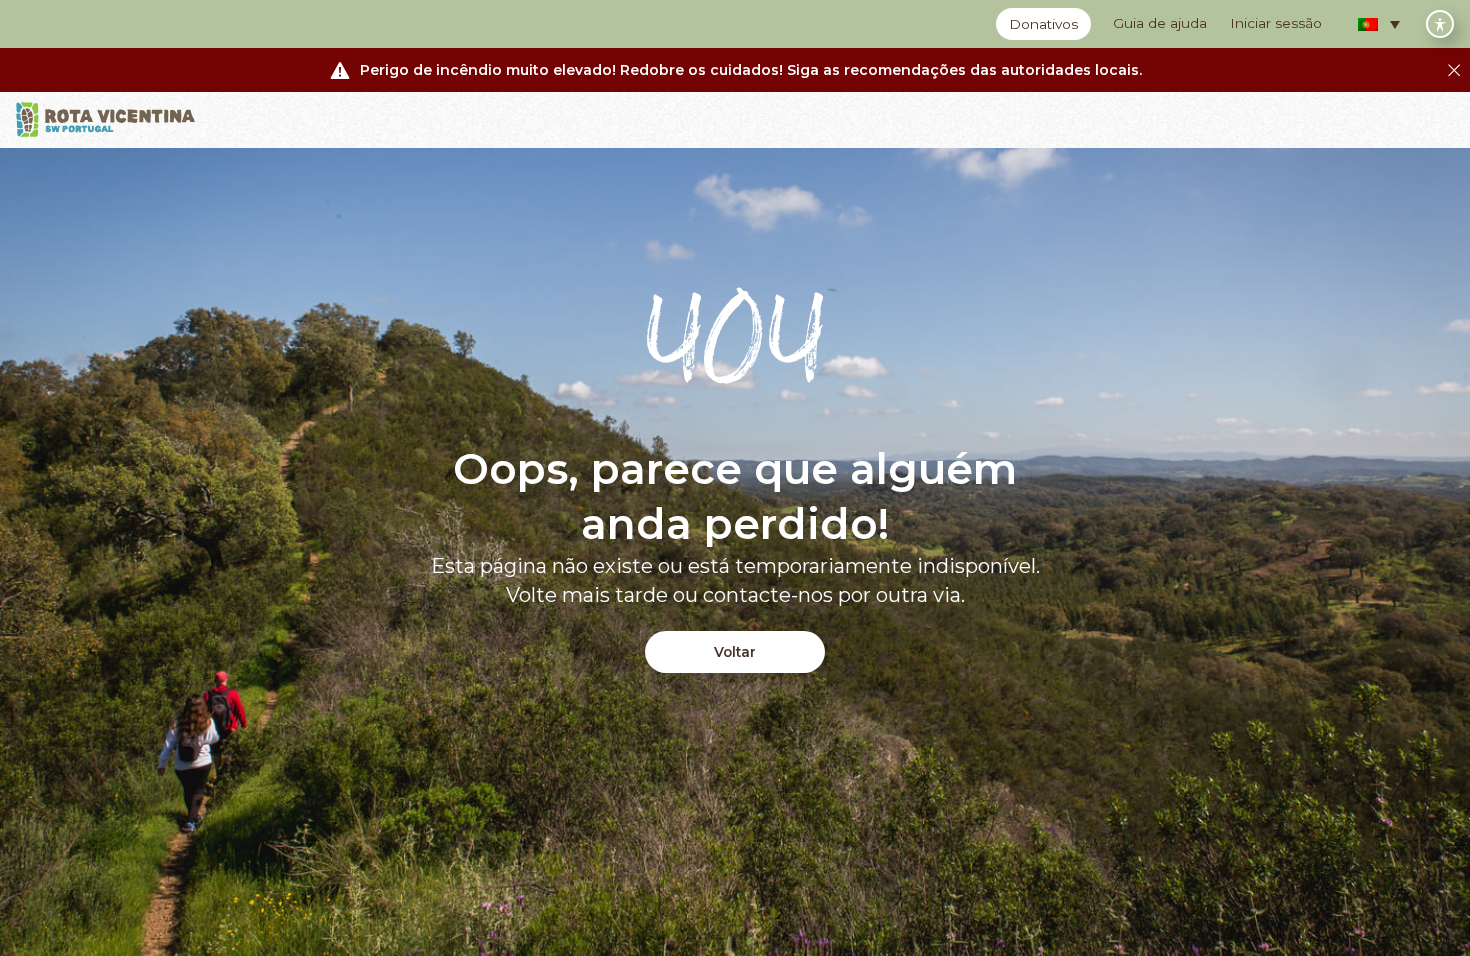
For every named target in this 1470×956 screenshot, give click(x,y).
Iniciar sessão (1276, 23)
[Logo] (106, 120)
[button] (1379, 24)
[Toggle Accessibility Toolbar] (1440, 24)
